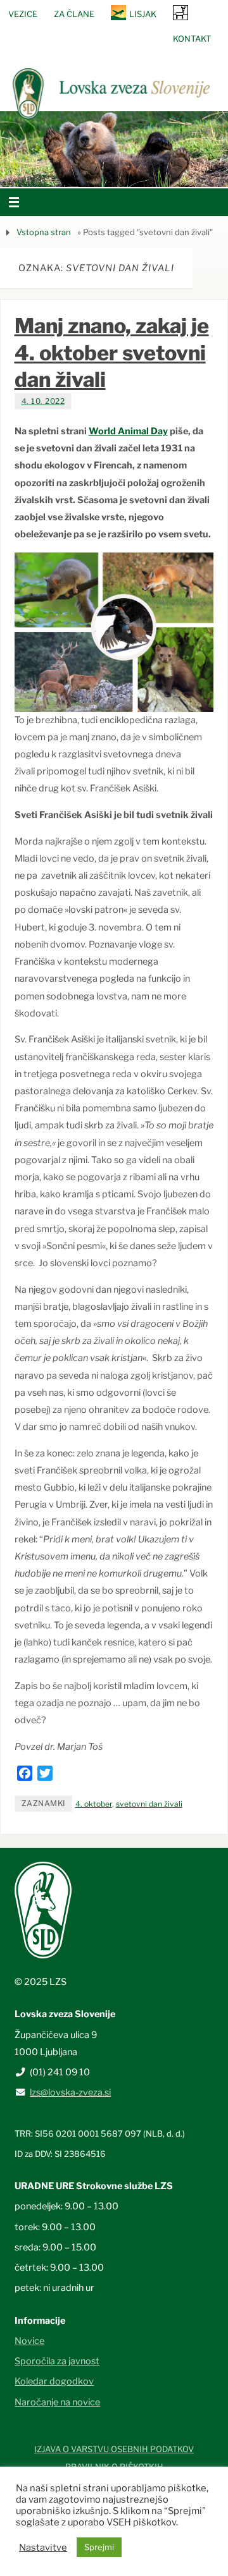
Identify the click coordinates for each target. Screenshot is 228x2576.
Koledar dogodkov (54, 2381)
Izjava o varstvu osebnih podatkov (114, 2449)
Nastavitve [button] (43, 2548)
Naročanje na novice (57, 2402)
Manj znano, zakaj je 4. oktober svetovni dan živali (112, 352)
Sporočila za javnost (57, 2361)
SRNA (180, 12)
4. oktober (94, 1804)
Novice (29, 2341)
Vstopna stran (44, 232)
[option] (114, 149)
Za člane (74, 14)
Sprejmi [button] (99, 2547)
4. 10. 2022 (43, 401)
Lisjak (143, 14)
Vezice (23, 14)
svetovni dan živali (149, 1804)
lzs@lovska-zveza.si (70, 2092)
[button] (76, 171)
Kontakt (192, 39)
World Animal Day (128, 431)
